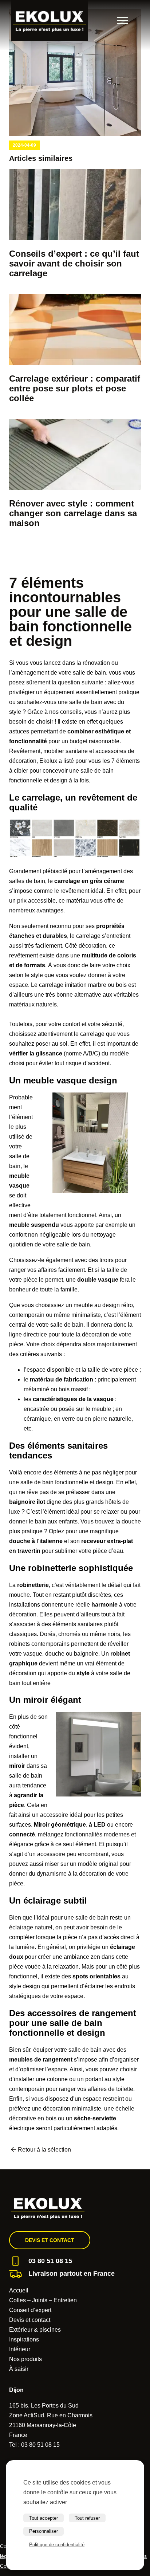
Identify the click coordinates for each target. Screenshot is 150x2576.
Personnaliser (44, 2531)
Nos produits (25, 2359)
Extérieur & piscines (35, 2330)
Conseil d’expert (30, 2310)
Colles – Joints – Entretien (43, 2300)
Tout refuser (87, 2518)
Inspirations (24, 2339)
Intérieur (20, 2349)
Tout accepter (44, 2518)
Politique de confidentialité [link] (57, 2545)
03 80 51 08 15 (50, 2261)
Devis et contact (50, 2240)
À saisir (19, 2369)
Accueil (19, 2290)
